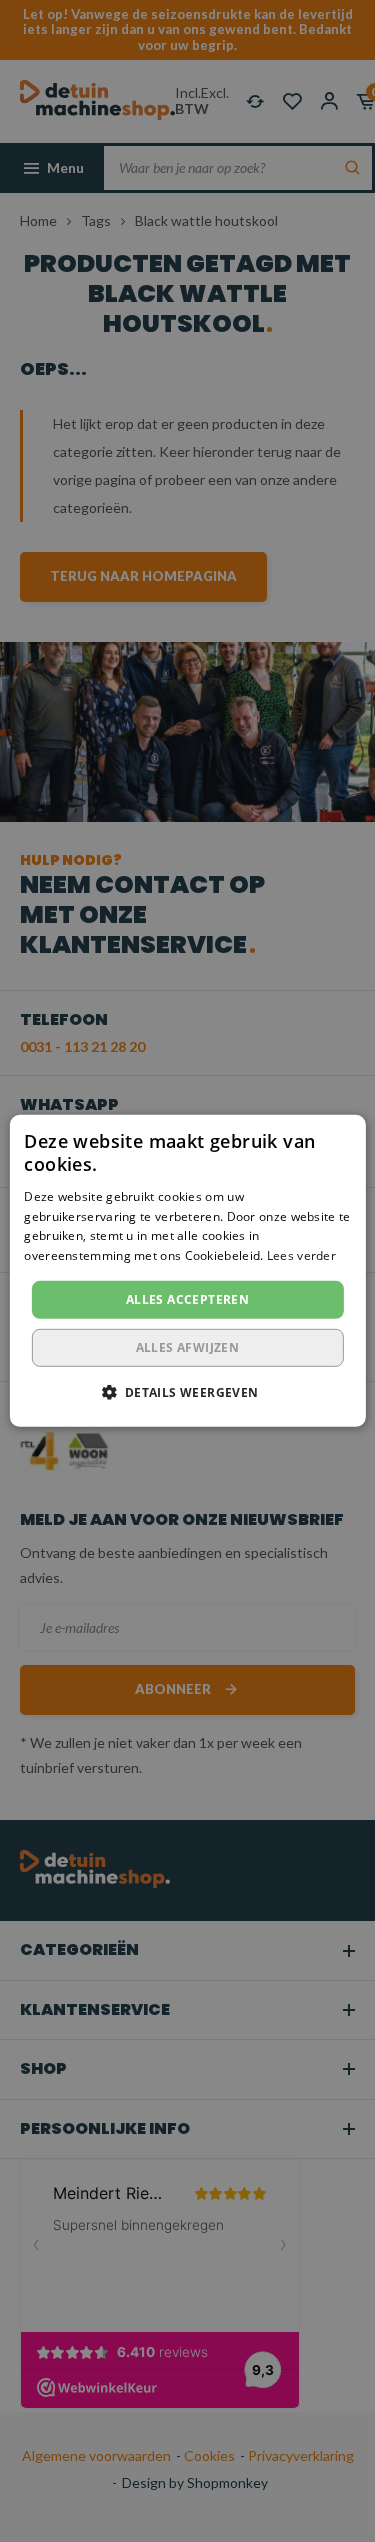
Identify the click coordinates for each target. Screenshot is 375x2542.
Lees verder (301, 1255)
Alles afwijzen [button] (188, 1347)
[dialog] (187, 1271)
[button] (187, 1392)
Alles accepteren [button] (187, 1299)
